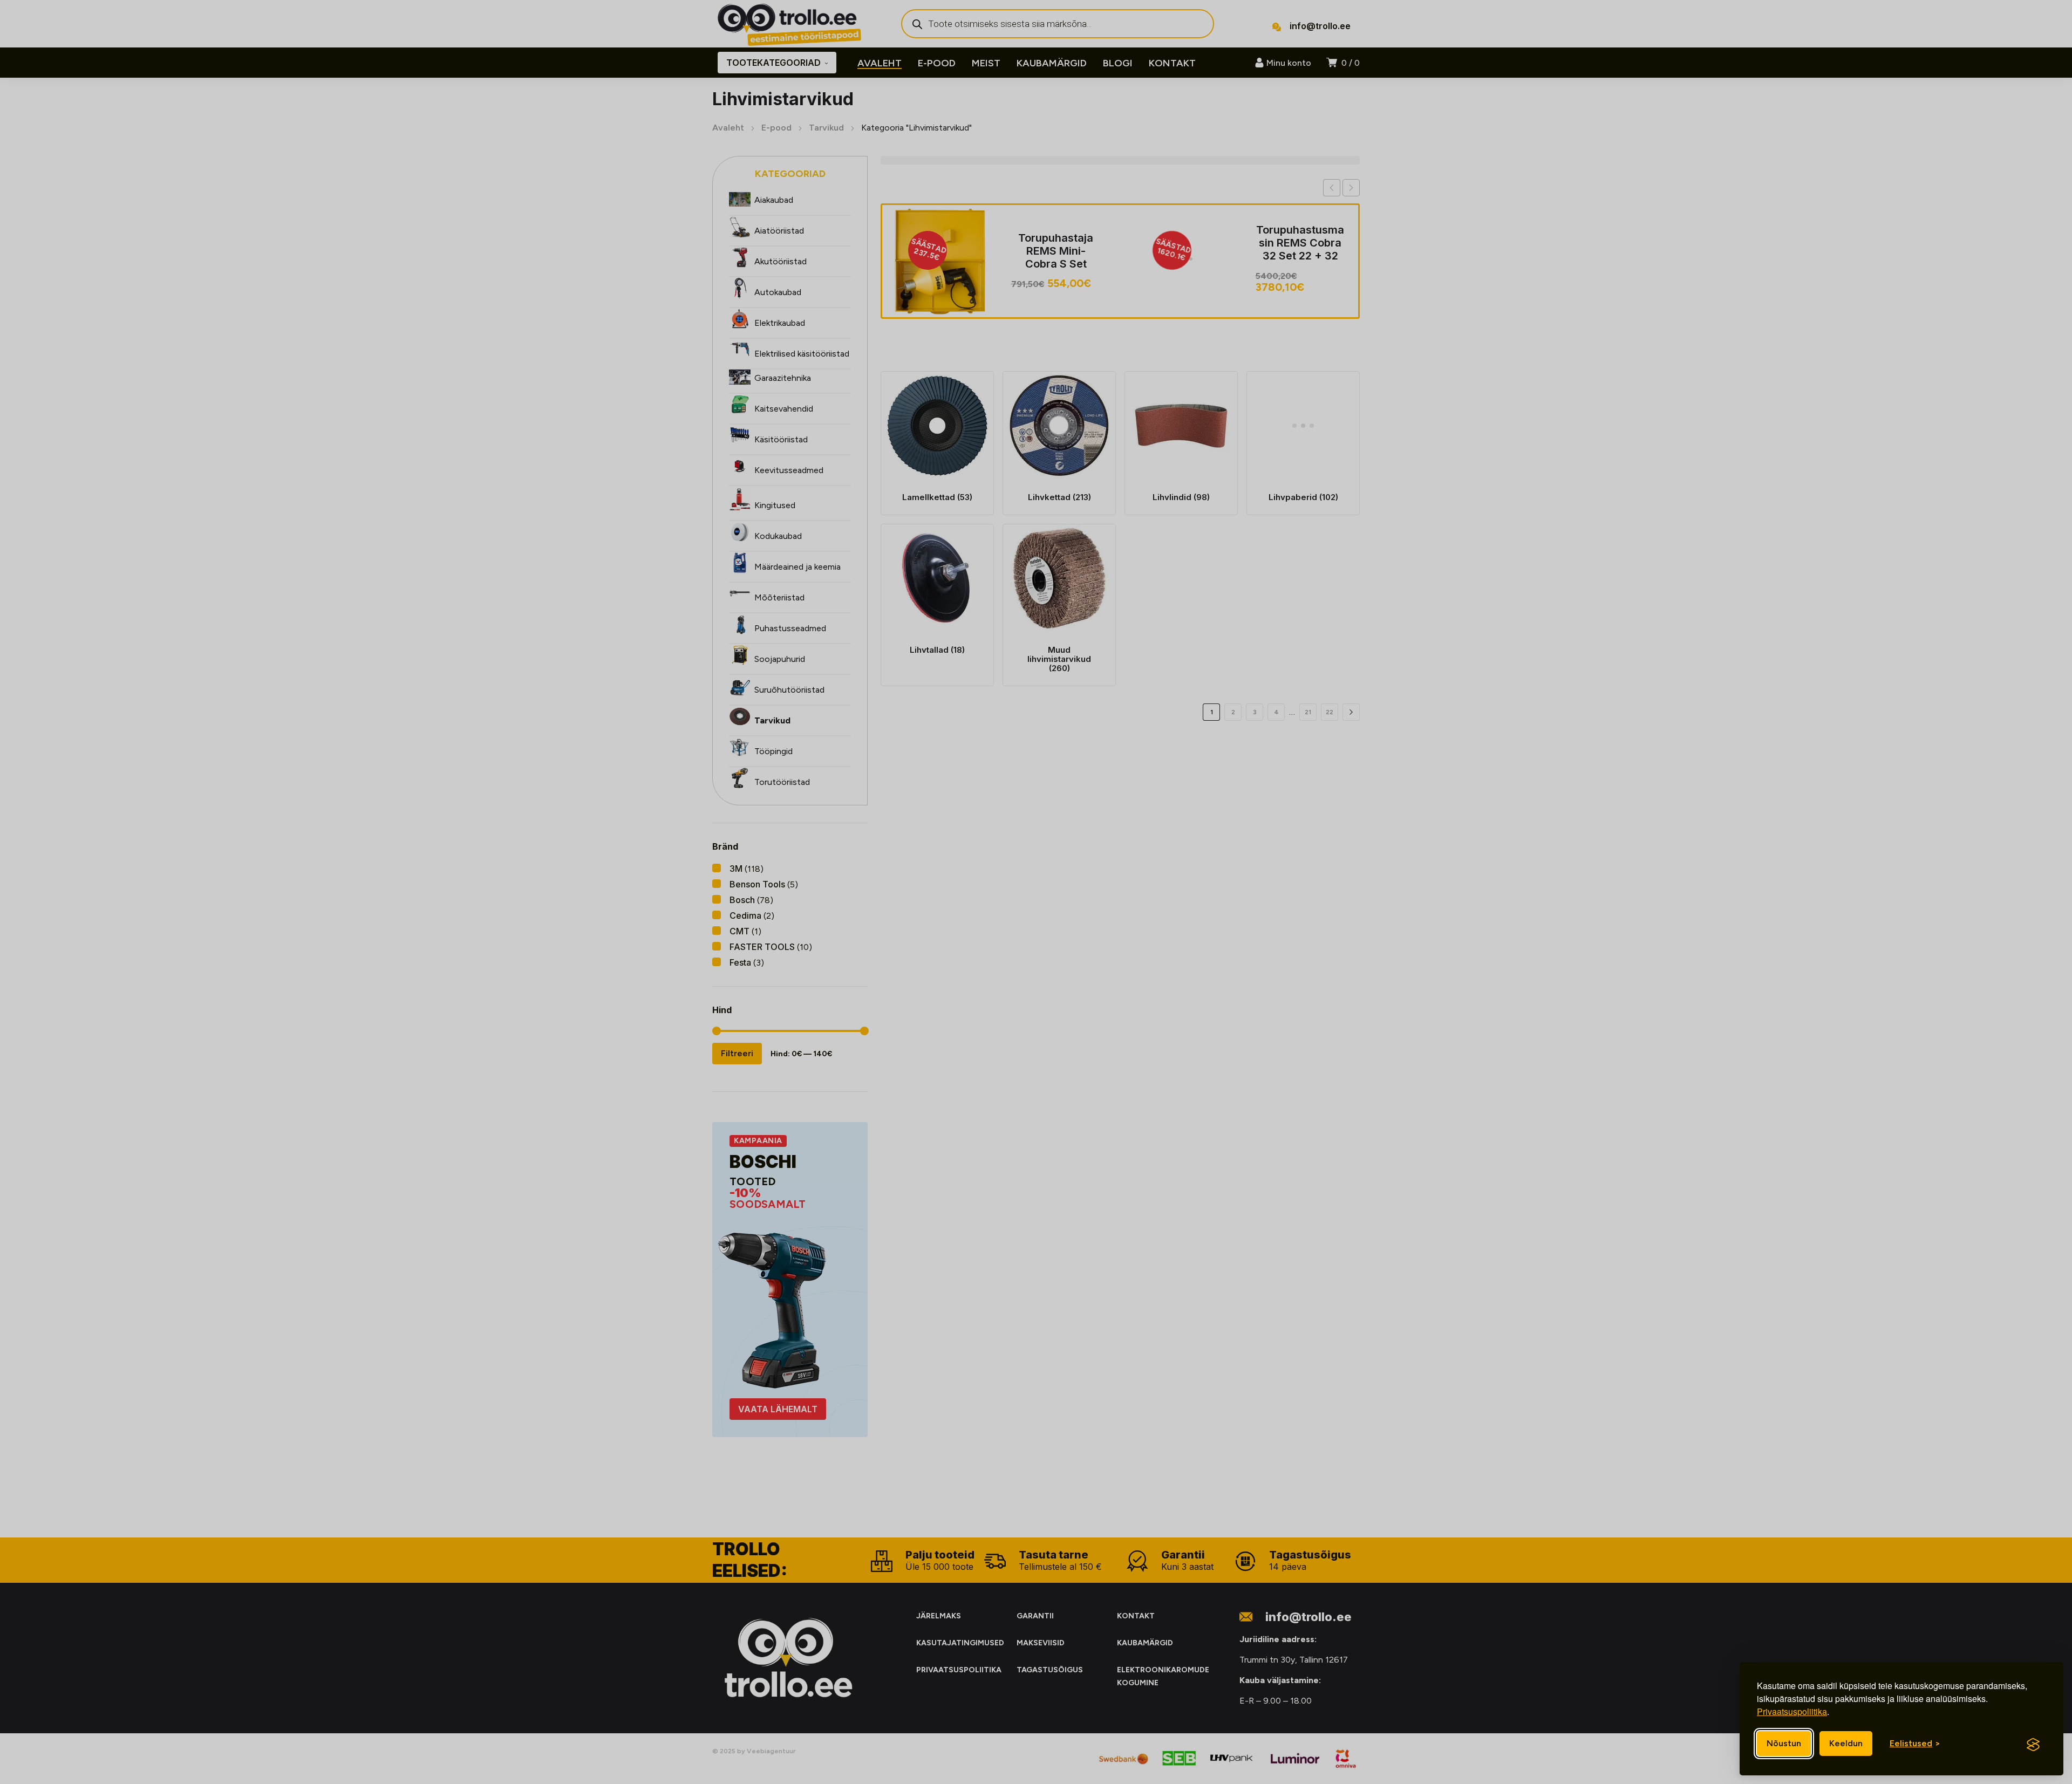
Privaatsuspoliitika (1792, 1711)
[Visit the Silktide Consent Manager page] (2033, 1745)
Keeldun (1846, 1743)
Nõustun (1784, 1743)
